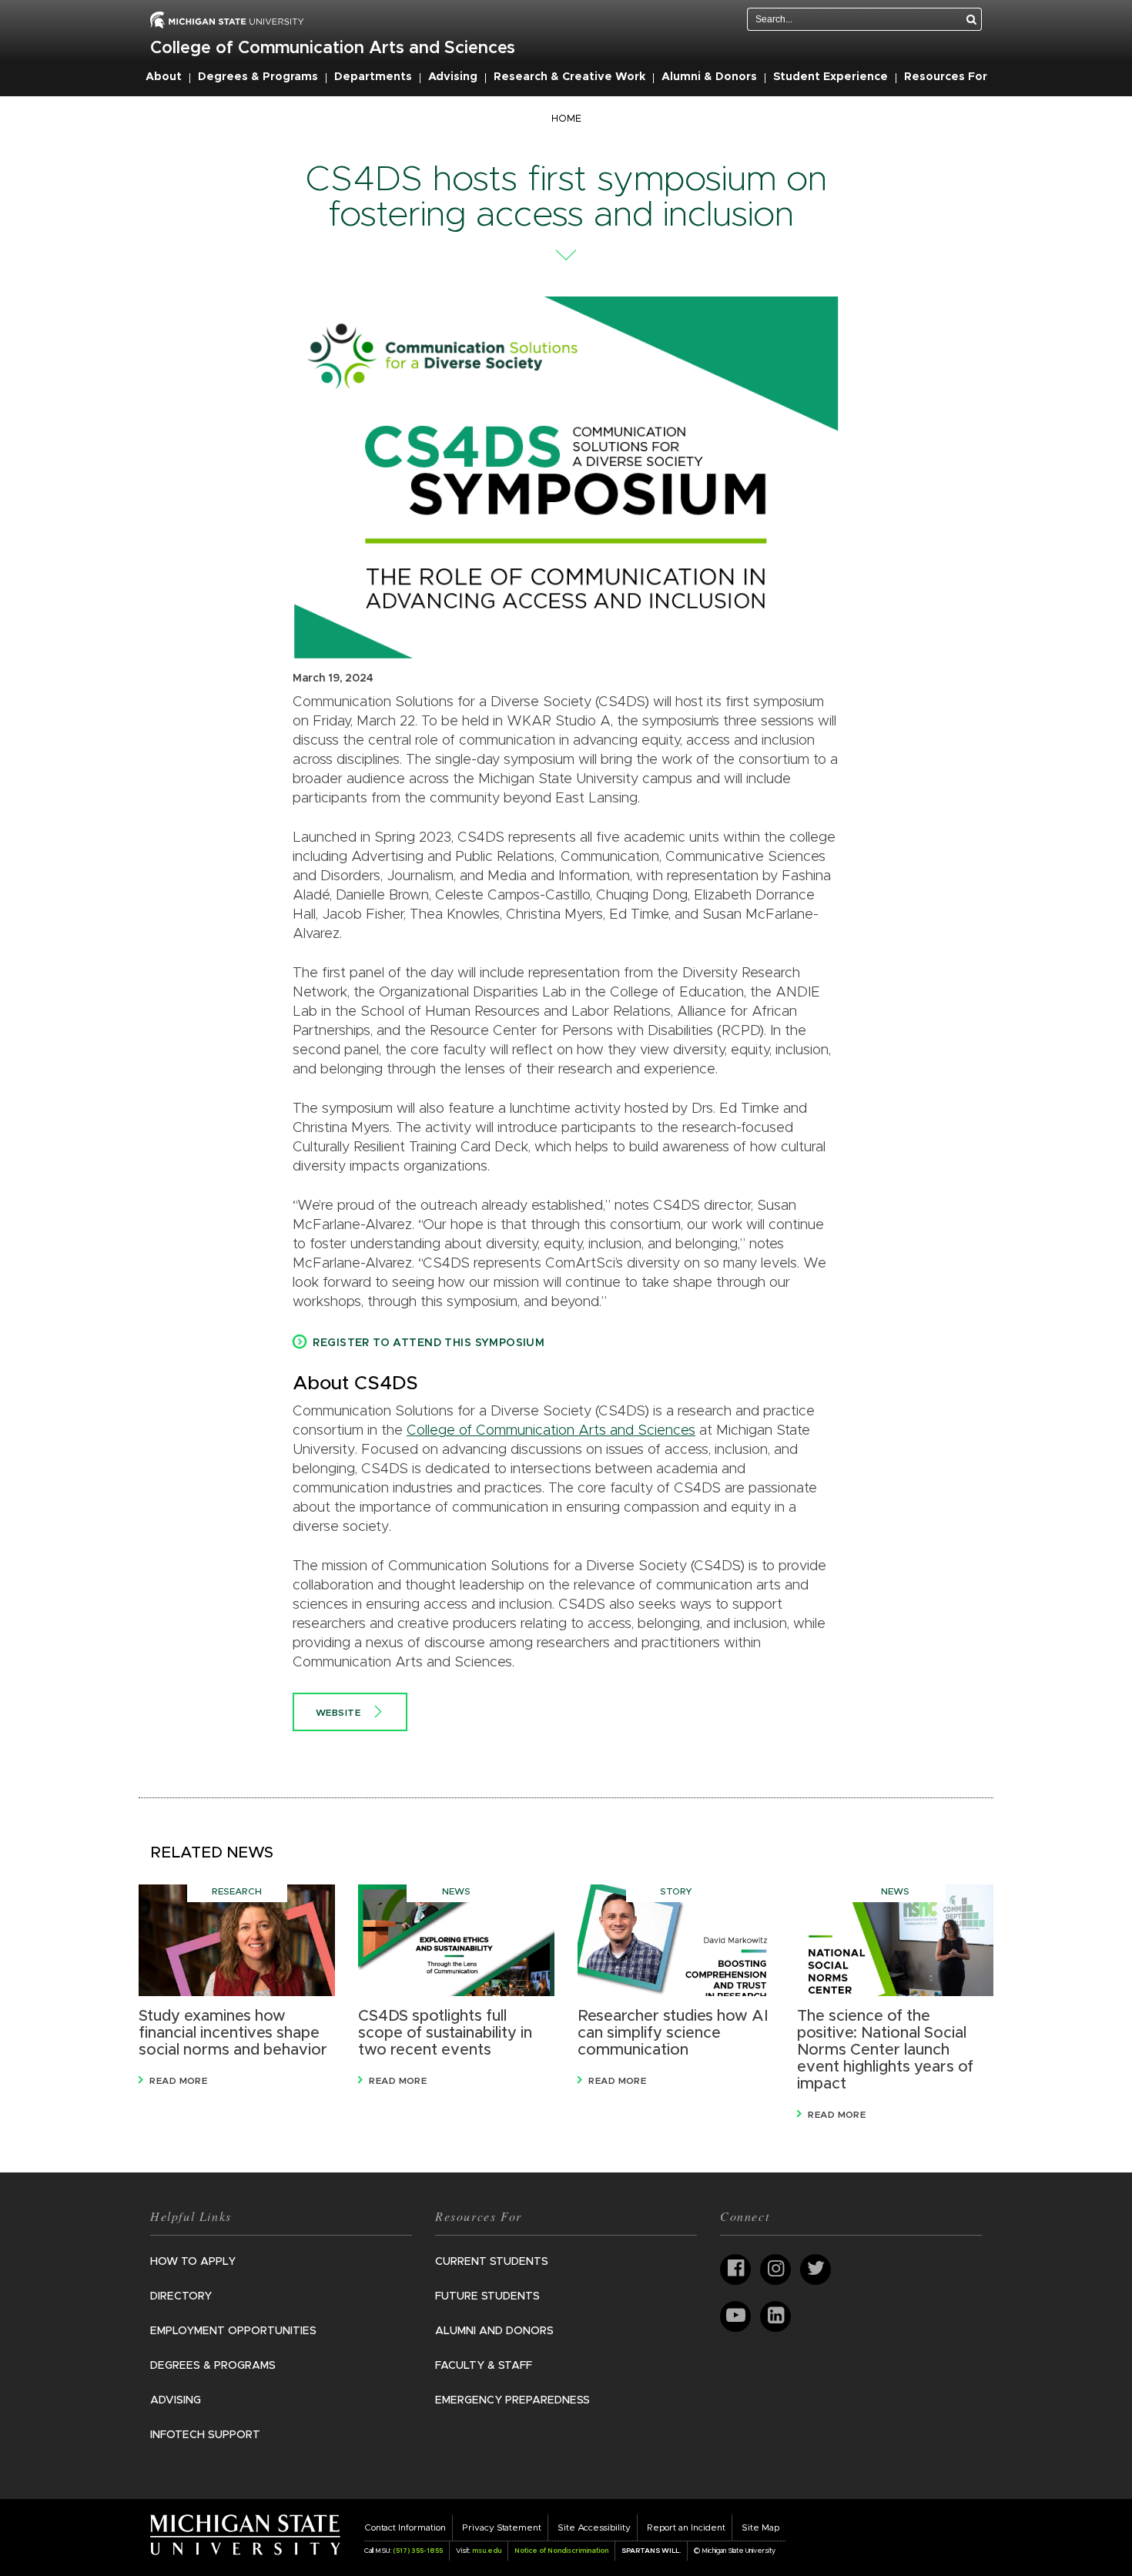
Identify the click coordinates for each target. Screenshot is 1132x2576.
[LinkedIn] (775, 2316)
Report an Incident (686, 2527)
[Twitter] (816, 2269)
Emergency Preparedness (512, 2400)
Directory (181, 2296)
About (164, 77)
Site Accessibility (594, 2527)
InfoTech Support (205, 2435)
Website (338, 1713)
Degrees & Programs (258, 77)
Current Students (492, 2262)
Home (566, 119)
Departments (373, 77)
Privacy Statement (502, 2527)
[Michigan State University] (245, 2534)
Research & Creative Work (569, 77)
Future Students (487, 2296)
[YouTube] (735, 2316)
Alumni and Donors (494, 2331)
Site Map (760, 2527)
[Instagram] (775, 2269)
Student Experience (831, 77)
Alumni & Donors (709, 77)
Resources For (946, 77)
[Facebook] (735, 2269)
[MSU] (227, 19)
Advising (453, 77)
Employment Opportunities (233, 2331)
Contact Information (405, 2527)
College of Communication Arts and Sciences (333, 49)
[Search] (972, 19)
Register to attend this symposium (429, 1343)
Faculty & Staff (484, 2366)
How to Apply (193, 2262)
